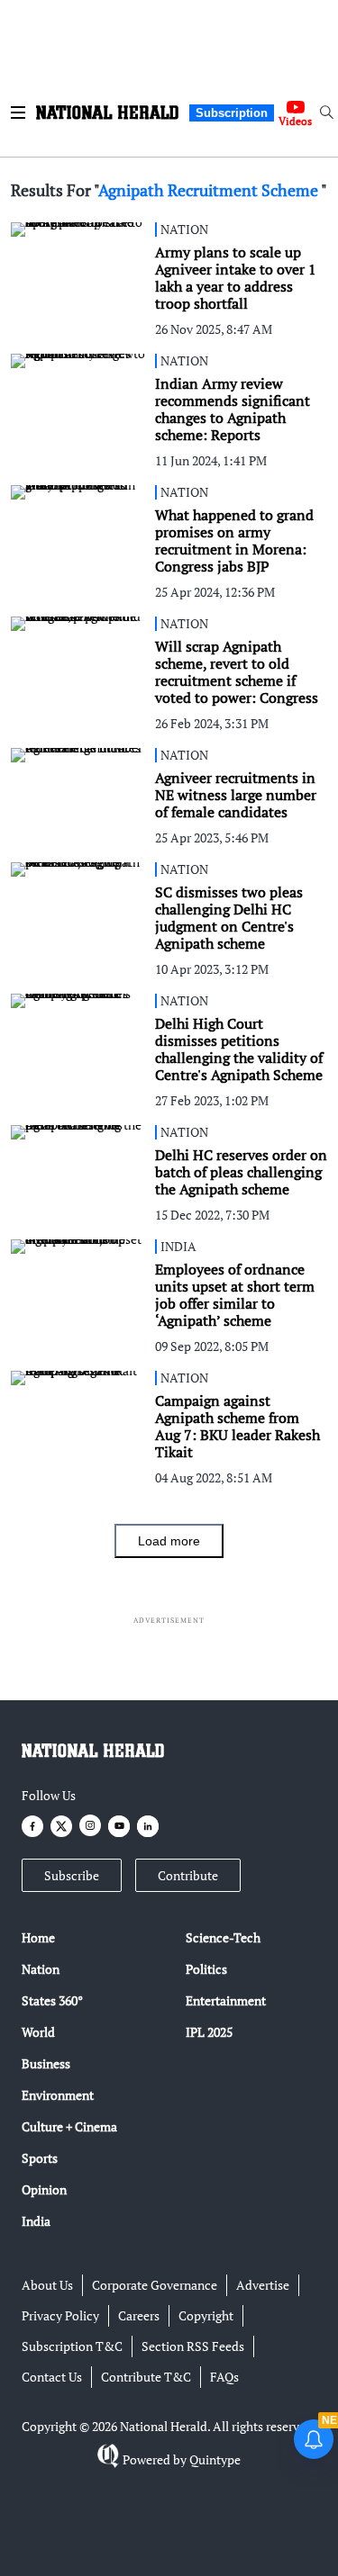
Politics (206, 1969)
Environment (58, 2095)
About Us (47, 2285)
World (38, 2032)
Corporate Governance (155, 2285)
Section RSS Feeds (193, 2346)
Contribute (188, 1875)
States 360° (52, 2000)
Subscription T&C (72, 2346)
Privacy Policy (60, 2315)
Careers (139, 2315)
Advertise (263, 2285)
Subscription (232, 113)
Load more (169, 1541)
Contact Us (52, 2377)
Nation (41, 1969)
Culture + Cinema (69, 2126)
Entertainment (226, 2000)
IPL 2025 (209, 2032)
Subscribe (72, 1875)
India (36, 2221)
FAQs (224, 2377)
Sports (40, 2158)
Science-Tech (223, 1937)
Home (38, 1937)
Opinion (44, 2189)
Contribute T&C (146, 2377)
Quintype (215, 2459)
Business (46, 2063)
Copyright (206, 2315)
